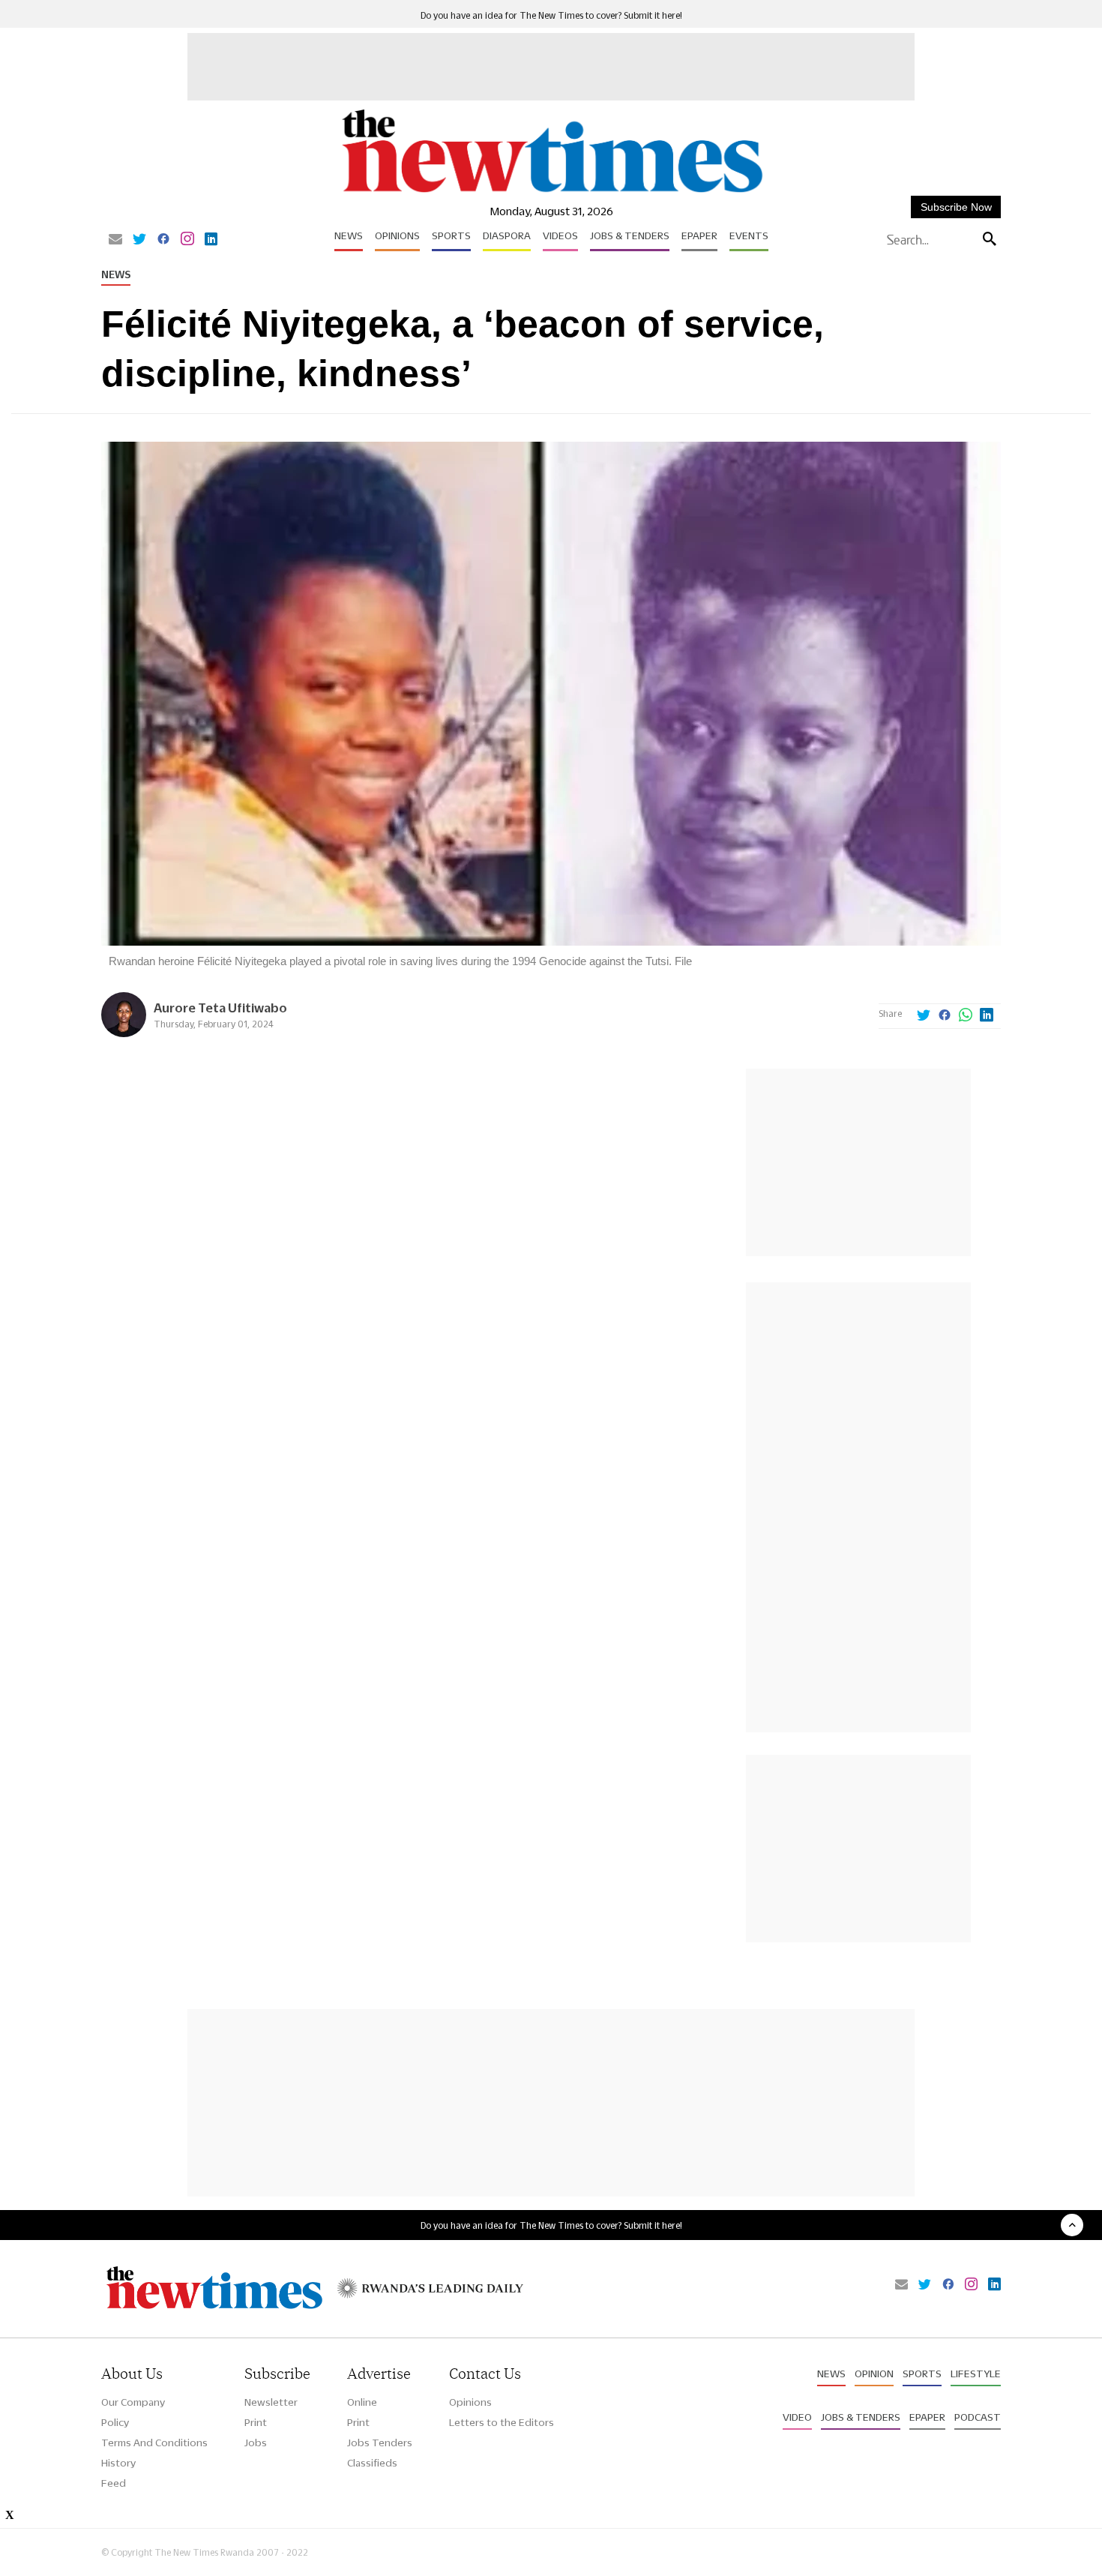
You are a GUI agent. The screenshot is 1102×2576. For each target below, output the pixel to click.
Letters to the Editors (502, 2422)
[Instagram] (187, 240)
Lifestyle (976, 2374)
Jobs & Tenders (630, 235)
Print (256, 2422)
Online (362, 2402)
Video (797, 2417)
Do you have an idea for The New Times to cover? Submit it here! (551, 15)
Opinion (874, 2374)
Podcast (978, 2417)
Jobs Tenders (380, 2443)
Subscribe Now (956, 207)
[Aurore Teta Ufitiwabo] (124, 1033)
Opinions (397, 235)
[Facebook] (163, 240)
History (118, 2463)
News (349, 235)
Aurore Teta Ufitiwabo (220, 1008)
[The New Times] (551, 193)
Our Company (133, 2402)
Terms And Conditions (154, 2443)
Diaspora (507, 235)
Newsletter (271, 2402)
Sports (451, 235)
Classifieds (372, 2463)
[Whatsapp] (966, 1016)
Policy (115, 2422)
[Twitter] (139, 240)
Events (749, 235)
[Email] (115, 240)
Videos (560, 235)
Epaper (699, 235)
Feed (114, 2483)
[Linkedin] (211, 240)
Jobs (256, 2443)
